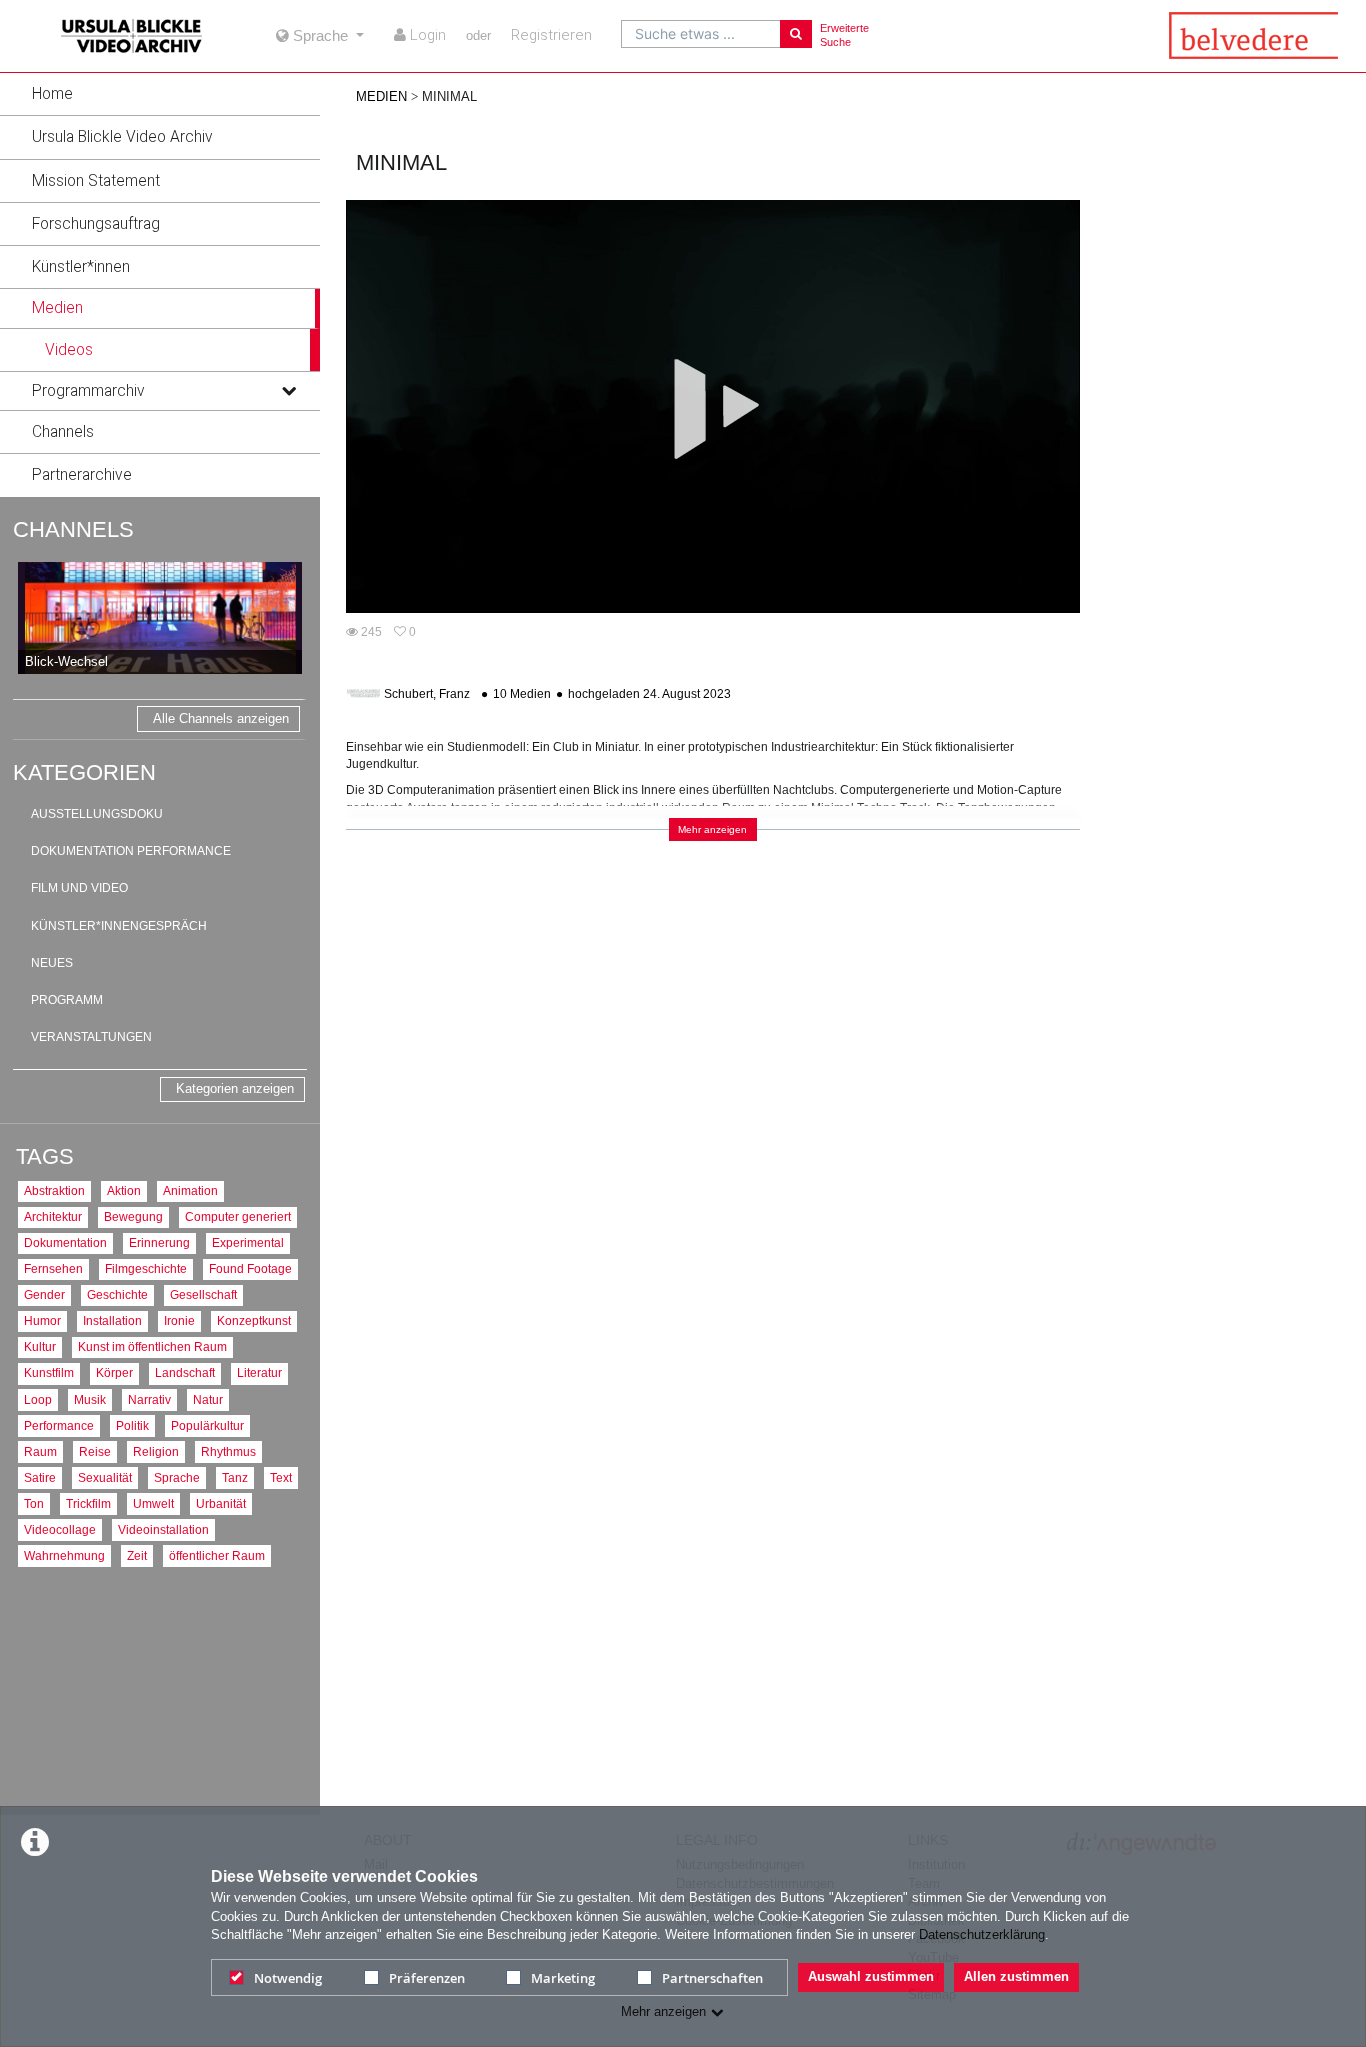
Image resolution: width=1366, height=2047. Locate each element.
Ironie (179, 1320)
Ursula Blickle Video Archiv (122, 137)
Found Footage (250, 1268)
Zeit (137, 1555)
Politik (132, 1425)
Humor (42, 1320)
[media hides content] (288, 308)
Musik (90, 1399)
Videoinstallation (163, 1529)
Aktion (124, 1190)
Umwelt (153, 1503)
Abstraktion (54, 1190)
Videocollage (60, 1529)
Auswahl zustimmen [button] (871, 1976)
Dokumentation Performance (131, 851)
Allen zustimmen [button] (1016, 1976)
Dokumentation (65, 1242)
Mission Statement (96, 181)
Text (281, 1477)
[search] (701, 34)
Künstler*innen (81, 267)
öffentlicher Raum (217, 1555)
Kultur (40, 1346)
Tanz (235, 1477)
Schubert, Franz (427, 694)
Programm (67, 1000)
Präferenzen (427, 1978)
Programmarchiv (88, 391)
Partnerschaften (712, 1978)
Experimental (248, 1242)
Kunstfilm (49, 1372)
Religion (156, 1451)
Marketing (563, 1978)
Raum (40, 1451)
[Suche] (796, 34)
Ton (34, 1503)
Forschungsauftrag (96, 224)
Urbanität (221, 1503)
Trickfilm (88, 1503)
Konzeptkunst (254, 1320)
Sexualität (105, 1477)
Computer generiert (238, 1216)
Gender (44, 1294)
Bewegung (133, 1216)
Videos (69, 350)
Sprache (177, 1477)
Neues (52, 963)
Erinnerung (159, 1242)
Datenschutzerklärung (982, 1934)
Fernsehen (53, 1268)
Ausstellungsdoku (97, 814)
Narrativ (149, 1399)
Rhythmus (228, 1451)
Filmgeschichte (146, 1268)
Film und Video (79, 888)
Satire (40, 1477)
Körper (114, 1372)
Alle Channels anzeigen (221, 718)
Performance (59, 1425)
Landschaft (185, 1372)
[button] (160, 94)
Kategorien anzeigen (235, 1088)
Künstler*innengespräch (119, 926)
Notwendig (288, 1978)
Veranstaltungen (91, 1037)
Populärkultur (207, 1425)
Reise (95, 1451)
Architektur (53, 1216)
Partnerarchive (82, 475)
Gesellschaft (203, 1294)
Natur (208, 1399)
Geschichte (117, 1294)
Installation (112, 1320)
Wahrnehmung (64, 1555)
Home (52, 94)
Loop (38, 1399)
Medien (57, 308)
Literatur (259, 1372)
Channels (63, 432)
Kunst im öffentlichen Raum (152, 1346)
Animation (190, 1190)
